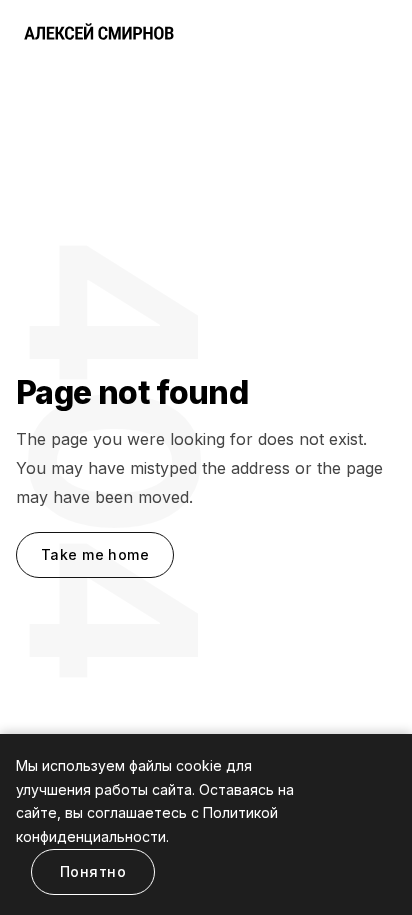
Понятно (93, 871)
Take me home (95, 554)
